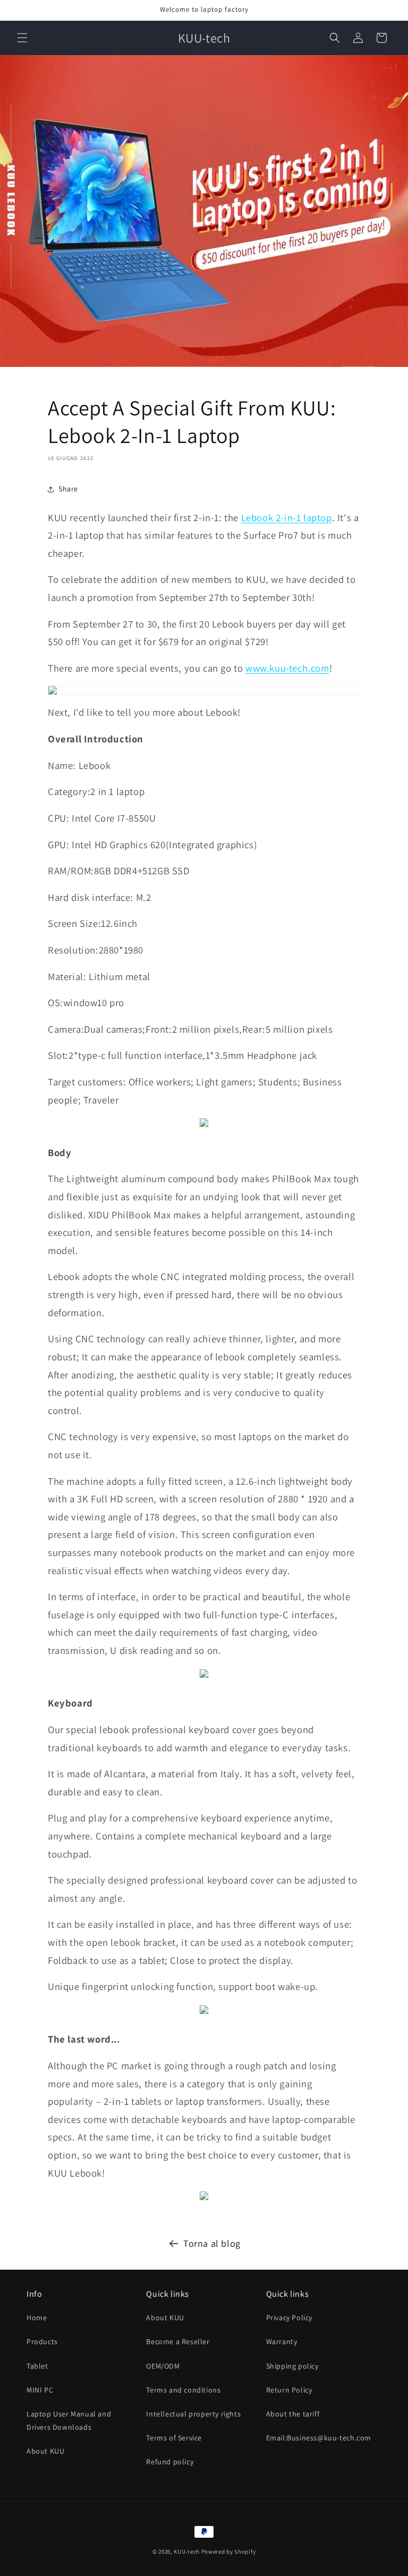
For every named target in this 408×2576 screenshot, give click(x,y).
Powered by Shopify (229, 2552)
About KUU (45, 2451)
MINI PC (40, 2390)
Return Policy (289, 2390)
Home (37, 2318)
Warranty (282, 2341)
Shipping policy (292, 2366)
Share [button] (68, 489)
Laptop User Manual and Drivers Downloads (69, 2420)
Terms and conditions (183, 2390)
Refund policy (170, 2462)
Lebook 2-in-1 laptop (287, 517)
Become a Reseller (178, 2341)
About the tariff (293, 2414)
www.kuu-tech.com (287, 668)
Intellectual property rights (193, 2414)
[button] (22, 38)
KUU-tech (187, 2552)
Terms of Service (174, 2438)
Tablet (37, 2366)
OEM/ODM (163, 2366)
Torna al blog (212, 2243)
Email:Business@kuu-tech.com (319, 2438)
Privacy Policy (289, 2318)
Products (42, 2341)
